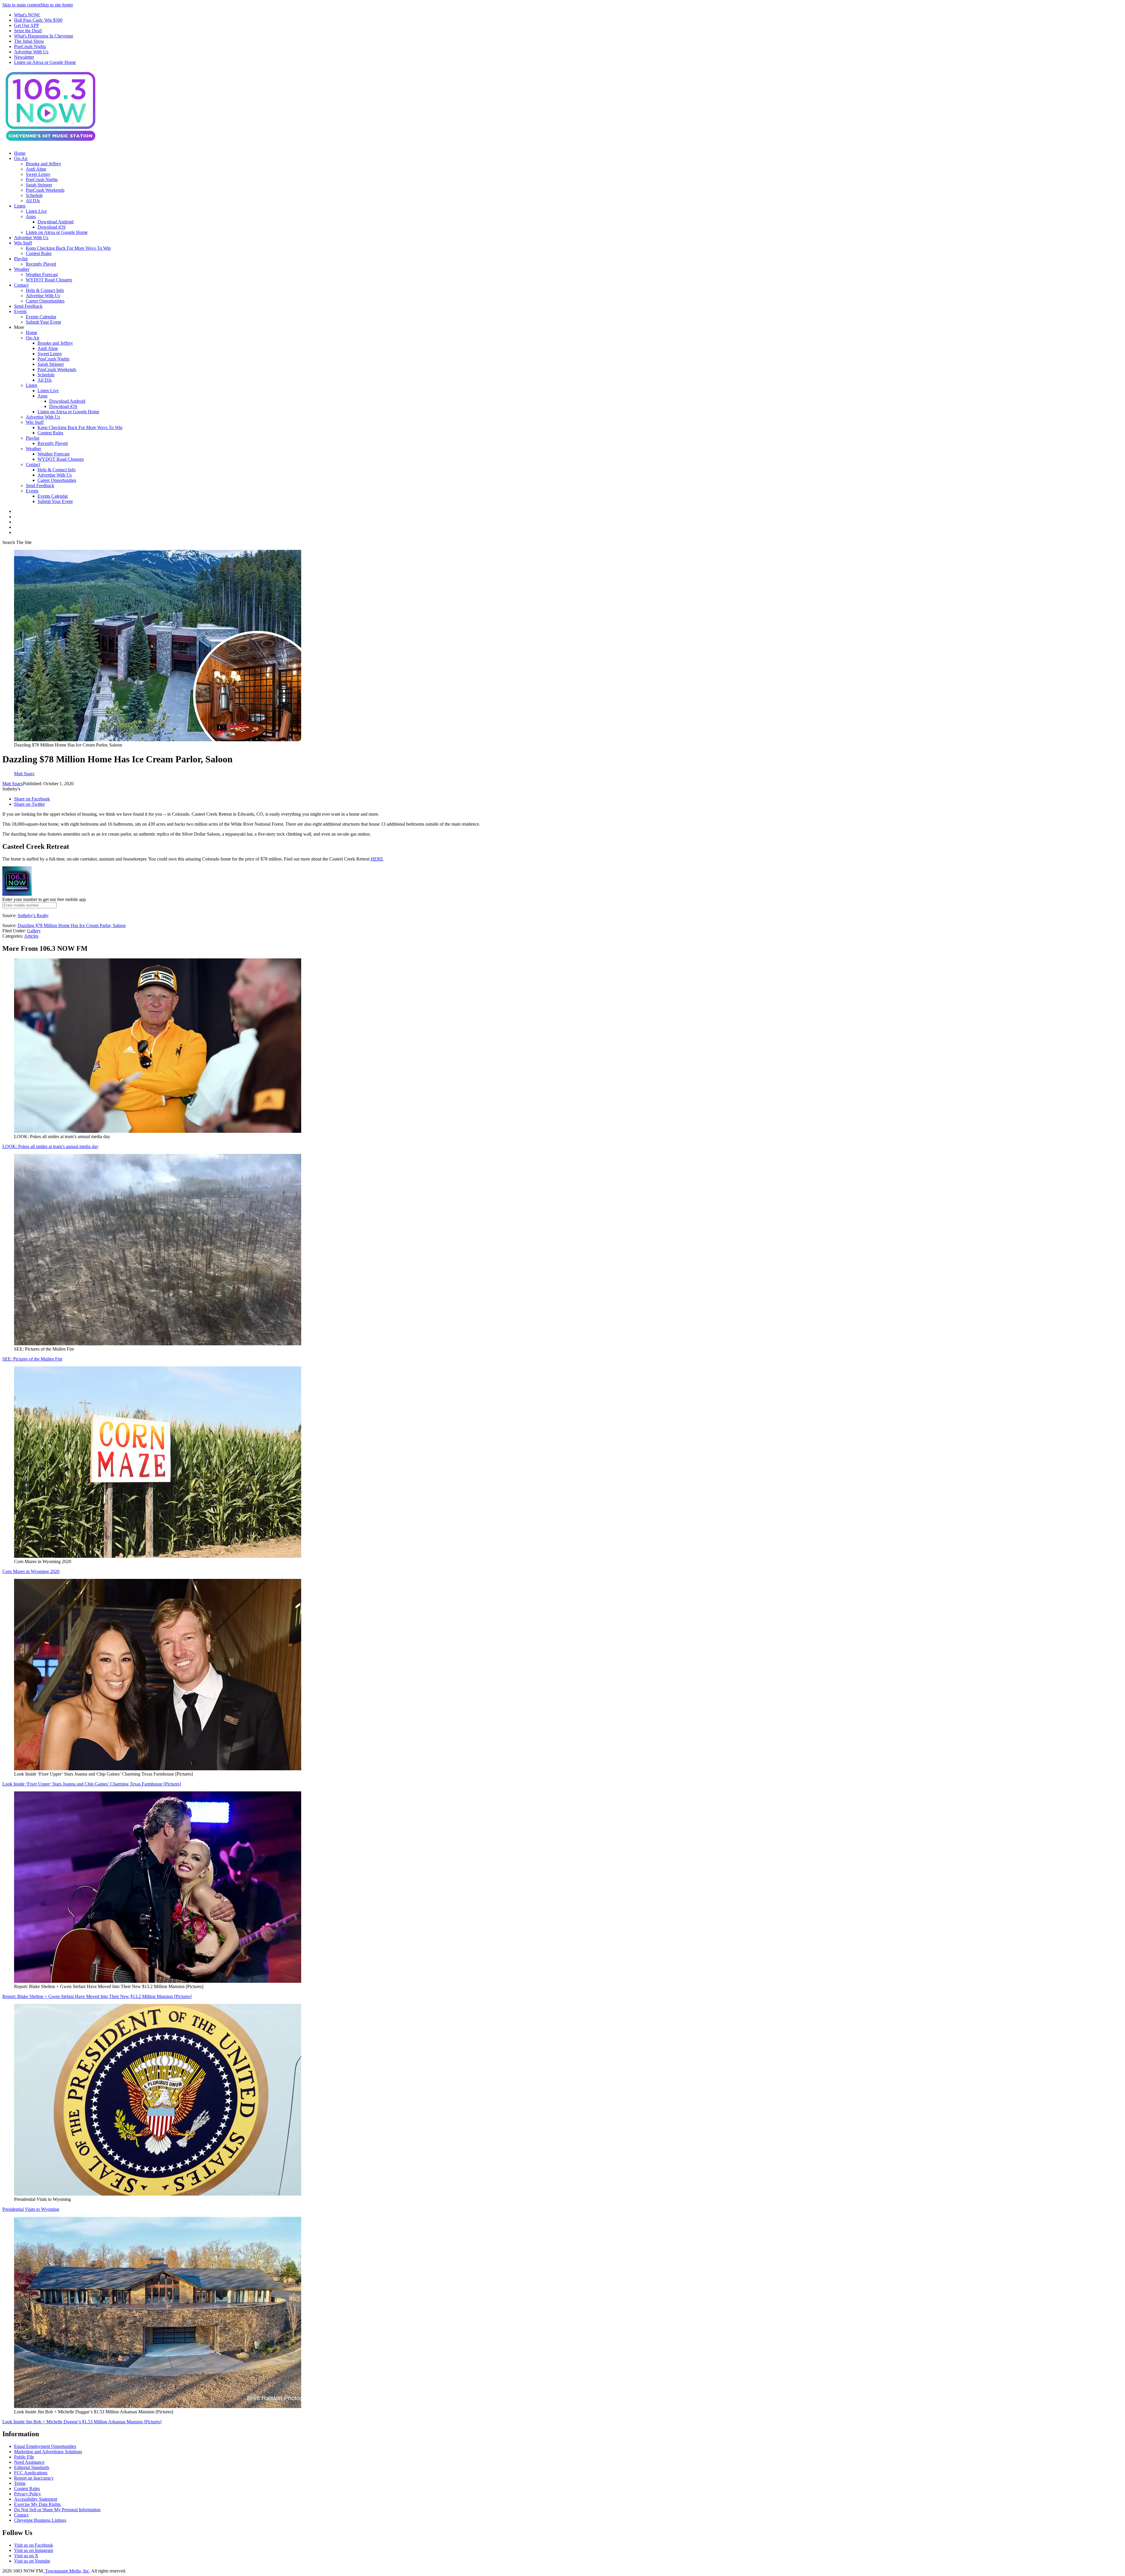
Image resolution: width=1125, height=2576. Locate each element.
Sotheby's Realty (33, 915)
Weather (22, 269)
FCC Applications (31, 2473)
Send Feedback (28, 306)
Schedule (34, 195)
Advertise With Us (31, 52)
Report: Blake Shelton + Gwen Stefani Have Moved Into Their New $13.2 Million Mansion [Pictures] (97, 1996)
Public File (24, 2457)
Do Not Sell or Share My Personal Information (57, 2510)
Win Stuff (23, 243)
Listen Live (36, 211)
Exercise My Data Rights (37, 2504)
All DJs (33, 201)
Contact (21, 285)
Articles (31, 936)
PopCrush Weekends (45, 190)
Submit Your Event (43, 322)
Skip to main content (21, 5)
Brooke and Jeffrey (44, 164)
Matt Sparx (13, 784)
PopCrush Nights (30, 46)
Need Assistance (29, 2462)
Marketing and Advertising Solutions (48, 2452)
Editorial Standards (32, 2467)
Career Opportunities (45, 301)
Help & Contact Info (45, 290)
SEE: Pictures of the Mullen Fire (32, 1359)
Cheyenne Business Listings (40, 2520)
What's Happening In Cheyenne (44, 36)
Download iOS (52, 227)
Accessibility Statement (36, 2499)
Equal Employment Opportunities (45, 2446)
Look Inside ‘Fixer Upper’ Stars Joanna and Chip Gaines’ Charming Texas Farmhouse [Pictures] (92, 1784)
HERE (377, 859)
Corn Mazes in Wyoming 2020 (31, 1571)
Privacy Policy (28, 2494)
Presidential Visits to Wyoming (31, 2209)
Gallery (34, 931)
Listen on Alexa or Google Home (45, 62)
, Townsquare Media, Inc (66, 2571)
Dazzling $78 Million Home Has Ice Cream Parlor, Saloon (72, 925)
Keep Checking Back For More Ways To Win (68, 248)
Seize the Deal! (28, 31)
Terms (20, 2483)
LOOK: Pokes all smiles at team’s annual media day (50, 1146)
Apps (31, 216)
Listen (20, 206)
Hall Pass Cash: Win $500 (38, 20)
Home (20, 153)
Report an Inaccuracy (34, 2478)
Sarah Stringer (39, 185)
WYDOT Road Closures (49, 280)
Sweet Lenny (38, 174)
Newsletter (24, 57)
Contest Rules (39, 253)
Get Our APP (27, 25)
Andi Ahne (36, 169)
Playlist (21, 259)
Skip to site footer (57, 5)
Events (20, 311)
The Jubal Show (29, 41)
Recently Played (41, 264)
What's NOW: (27, 15)
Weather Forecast (42, 274)
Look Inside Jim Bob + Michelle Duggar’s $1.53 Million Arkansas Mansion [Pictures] (82, 2422)
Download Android (56, 222)
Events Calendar (41, 317)
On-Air (21, 158)
